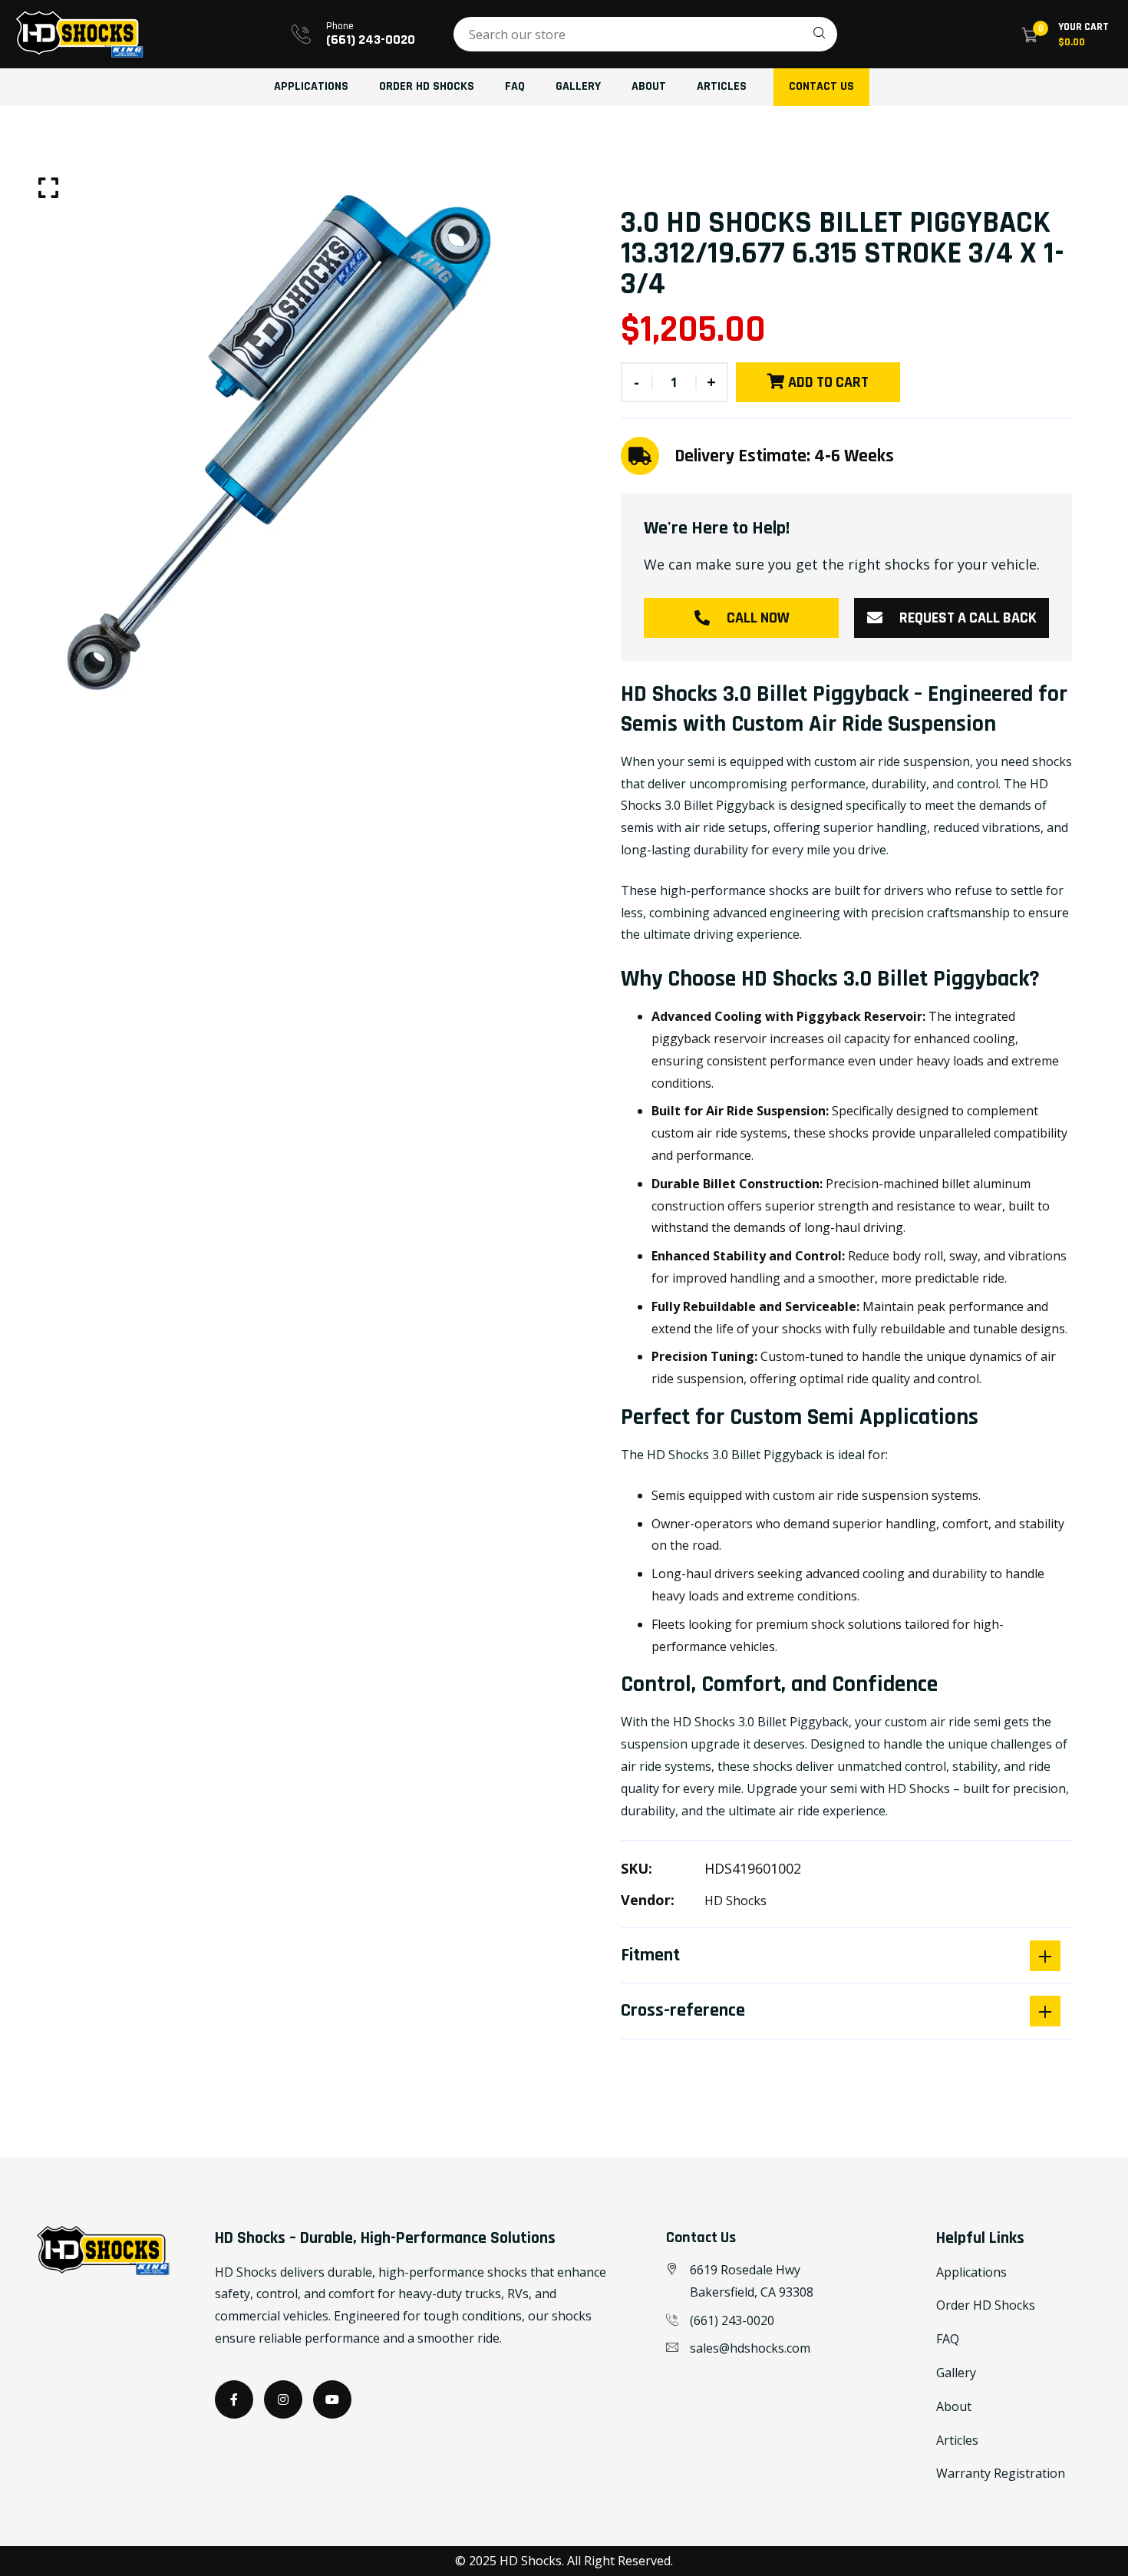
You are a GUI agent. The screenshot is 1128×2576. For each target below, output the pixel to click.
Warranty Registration (1001, 2473)
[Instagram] (283, 2399)
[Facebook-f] (234, 2399)
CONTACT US (821, 86)
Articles (722, 86)
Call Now (758, 618)
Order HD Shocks (427, 86)
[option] (282, 434)
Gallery (578, 86)
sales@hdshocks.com (750, 2348)
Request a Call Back (968, 618)
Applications (311, 86)
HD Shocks (736, 1901)
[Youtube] (332, 2399)
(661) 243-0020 (371, 40)
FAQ (515, 86)
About (649, 86)
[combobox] (645, 34)
